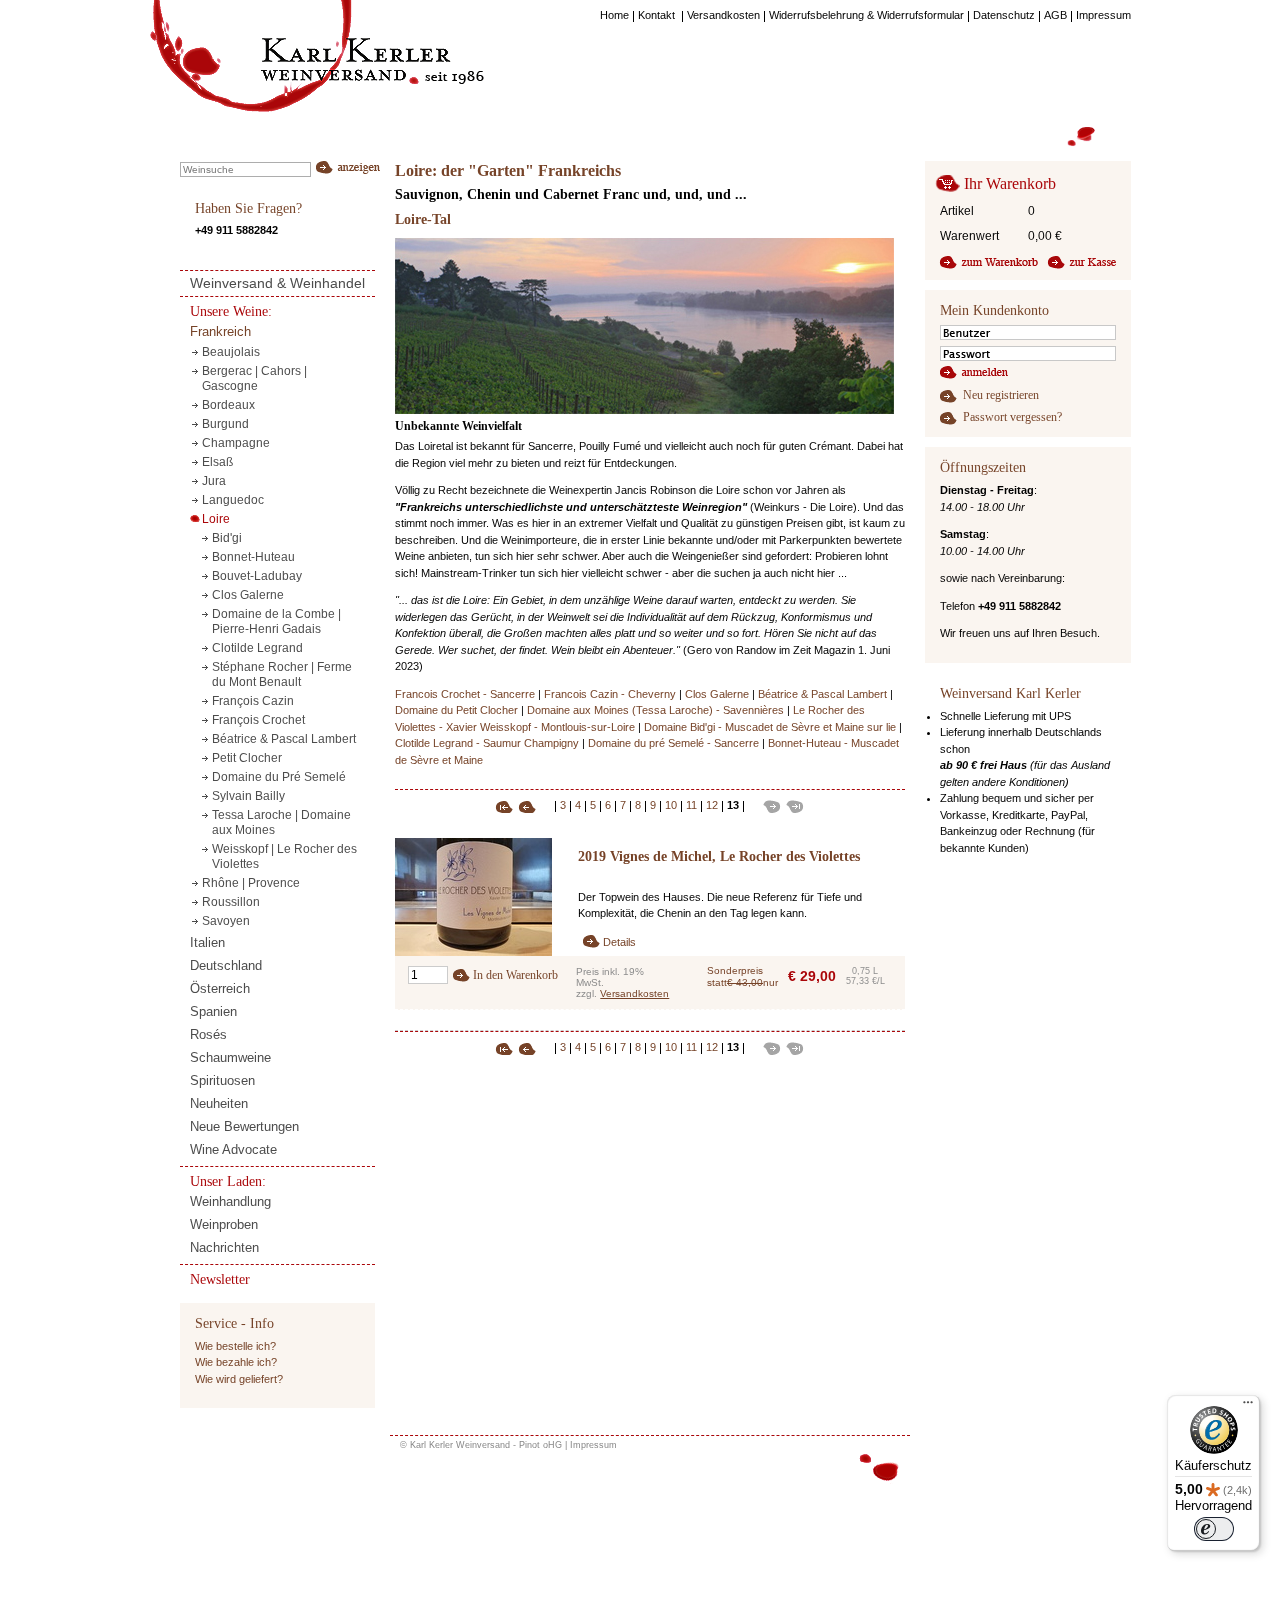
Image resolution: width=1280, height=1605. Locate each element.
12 (712, 805)
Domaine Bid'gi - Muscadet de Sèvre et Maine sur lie (770, 727)
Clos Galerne (717, 694)
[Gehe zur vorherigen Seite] (534, 805)
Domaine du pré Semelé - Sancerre (673, 743)
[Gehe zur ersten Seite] (506, 805)
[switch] (1214, 1529)
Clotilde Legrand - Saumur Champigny (487, 743)
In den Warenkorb (515, 975)
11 (691, 805)
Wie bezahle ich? (236, 1362)
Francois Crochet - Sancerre (465, 694)
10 (671, 805)
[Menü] (1248, 1407)
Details (619, 942)
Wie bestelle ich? (235, 1346)
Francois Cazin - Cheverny (610, 694)
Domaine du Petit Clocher (456, 710)
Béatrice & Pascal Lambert (822, 694)
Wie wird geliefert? (239, 1379)
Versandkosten (634, 993)
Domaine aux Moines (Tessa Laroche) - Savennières (655, 710)
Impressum (593, 1445)
